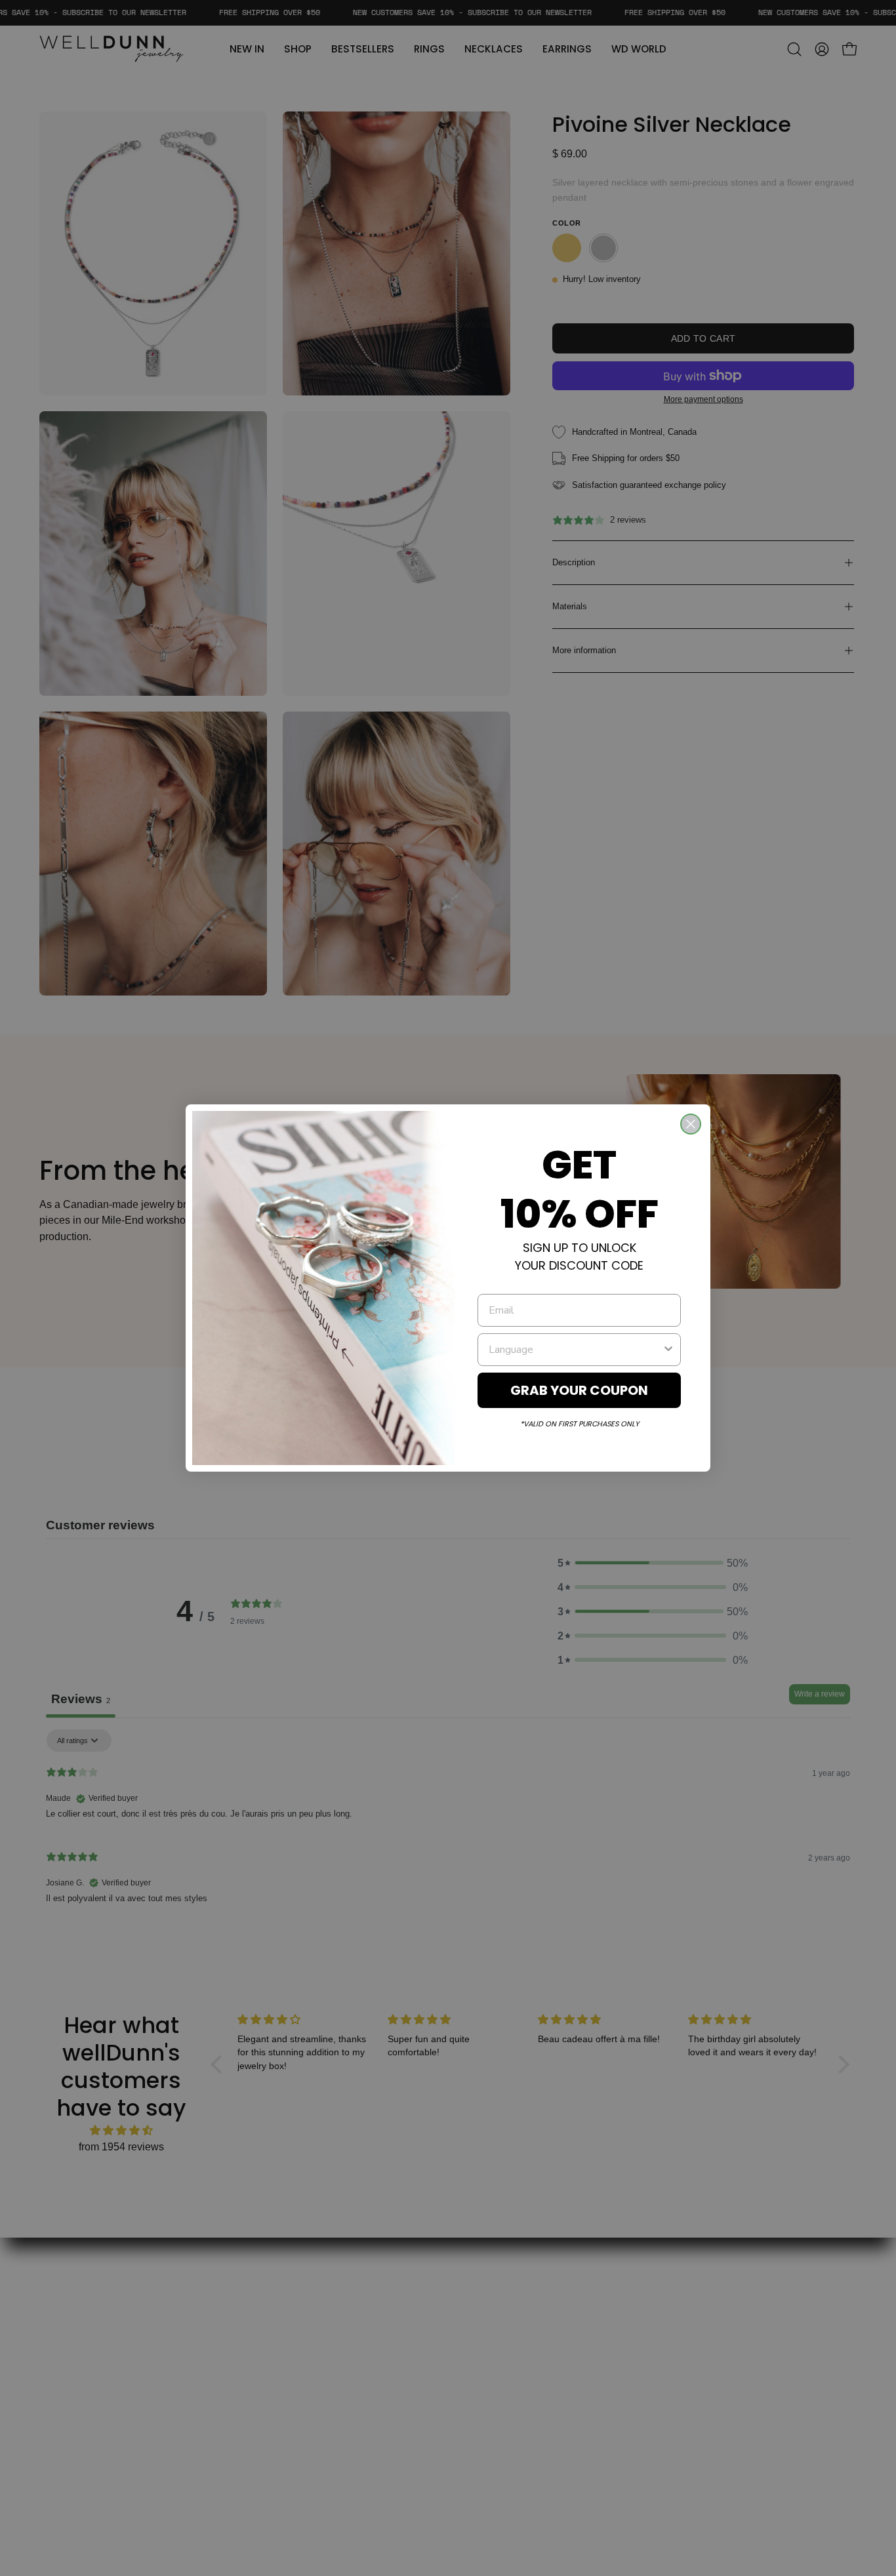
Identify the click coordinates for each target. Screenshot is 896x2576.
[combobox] (575, 1350)
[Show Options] (668, 1350)
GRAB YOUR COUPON (579, 1390)
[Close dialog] (691, 1124)
